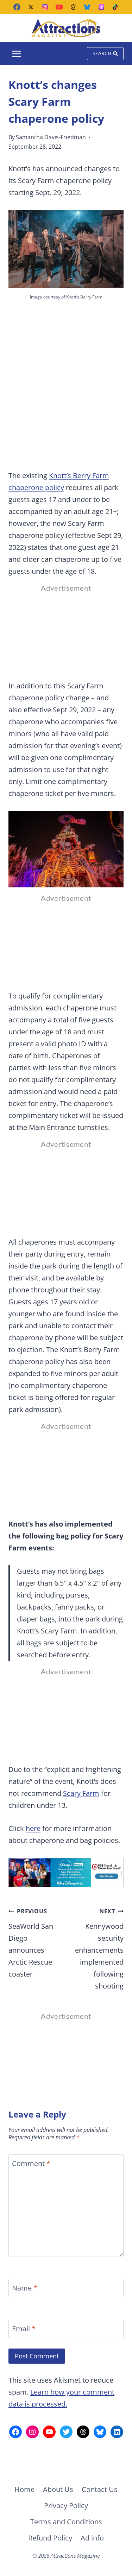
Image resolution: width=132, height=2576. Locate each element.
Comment (31, 2164)
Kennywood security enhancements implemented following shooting (99, 1949)
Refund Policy (50, 2538)
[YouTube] (59, 7)
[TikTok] (115, 7)
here (33, 1828)
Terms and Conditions (66, 2522)
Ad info (92, 2538)
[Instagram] (45, 7)
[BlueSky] (87, 7)
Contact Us (100, 2489)
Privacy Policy (66, 2506)
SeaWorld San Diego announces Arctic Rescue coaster (31, 1943)
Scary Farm (81, 1793)
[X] (31, 7)
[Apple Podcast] (101, 7)
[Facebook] (17, 7)
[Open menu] (17, 54)
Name (25, 2288)
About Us (58, 2489)
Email (24, 2329)
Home (24, 2489)
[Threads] (73, 7)
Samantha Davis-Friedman (51, 137)
